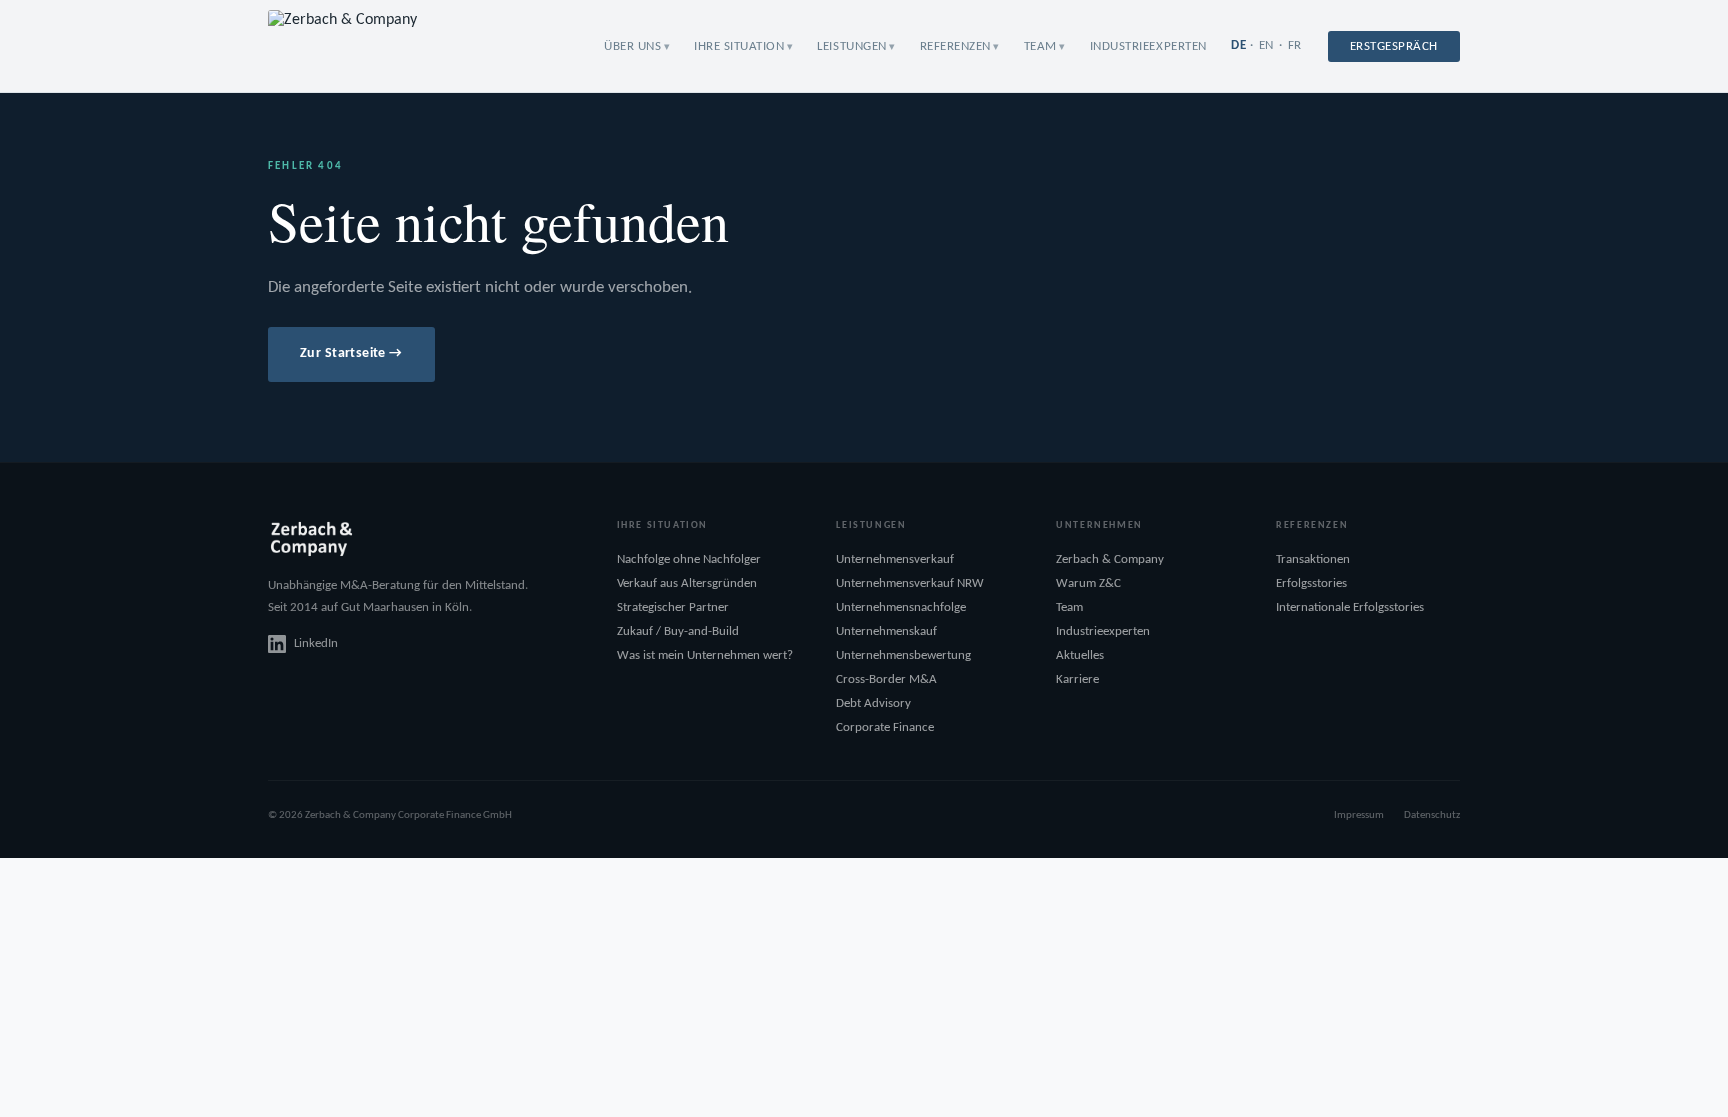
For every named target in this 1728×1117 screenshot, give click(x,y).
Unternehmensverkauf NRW (910, 583)
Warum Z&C (1088, 583)
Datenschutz (1432, 815)
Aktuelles (1080, 655)
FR (1295, 45)
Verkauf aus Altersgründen (687, 583)
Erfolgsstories (1311, 583)
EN (1266, 45)
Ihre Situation (739, 46)
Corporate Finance (885, 727)
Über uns (632, 46)
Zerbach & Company (1110, 559)
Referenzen (955, 46)
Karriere (1077, 679)
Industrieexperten (1148, 46)
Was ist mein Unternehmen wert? (705, 655)
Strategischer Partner (673, 607)
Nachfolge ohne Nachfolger (689, 559)
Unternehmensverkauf (895, 559)
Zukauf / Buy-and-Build (678, 631)
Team (1040, 46)
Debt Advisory (873, 703)
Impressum (1359, 815)
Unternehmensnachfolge (901, 607)
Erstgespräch (1394, 46)
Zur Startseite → (351, 353)
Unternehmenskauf (886, 631)
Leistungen (851, 46)
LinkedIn (316, 643)
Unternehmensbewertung (903, 655)
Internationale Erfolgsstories (1350, 607)
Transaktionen (1313, 559)
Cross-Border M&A (886, 679)
